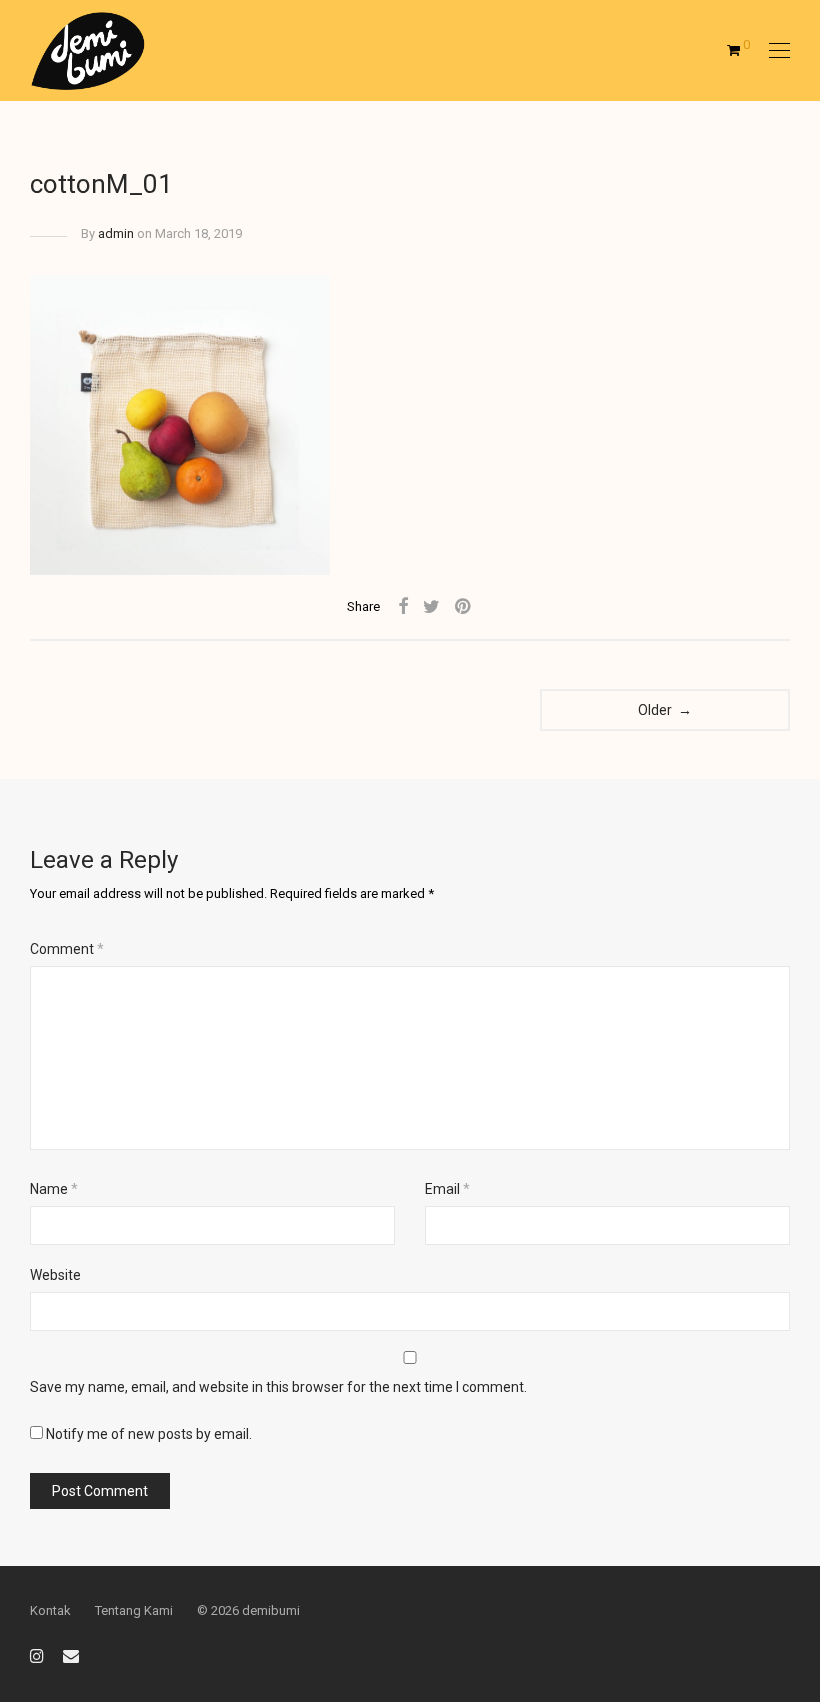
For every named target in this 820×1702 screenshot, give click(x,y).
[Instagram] (37, 1654)
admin (116, 233)
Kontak (50, 1610)
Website (55, 1275)
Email (447, 1189)
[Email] (71, 1654)
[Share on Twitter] (431, 607)
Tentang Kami (134, 1610)
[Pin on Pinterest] (464, 607)
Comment (67, 949)
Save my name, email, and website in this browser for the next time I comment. (278, 1387)
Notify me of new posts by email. (149, 1434)
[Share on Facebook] (403, 607)
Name (54, 1189)
